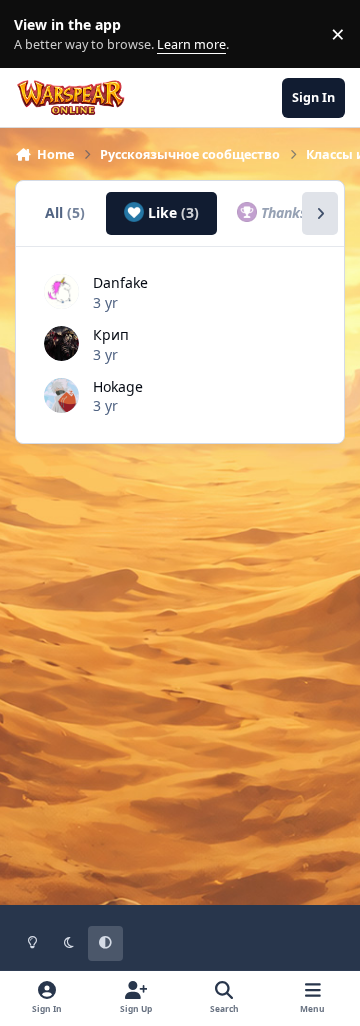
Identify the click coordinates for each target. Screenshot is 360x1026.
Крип (111, 334)
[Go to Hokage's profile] (61, 395)
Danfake (120, 282)
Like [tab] (171, 212)
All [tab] (65, 212)
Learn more (38, 34)
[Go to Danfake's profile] (61, 291)
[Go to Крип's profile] (61, 343)
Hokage (118, 386)
